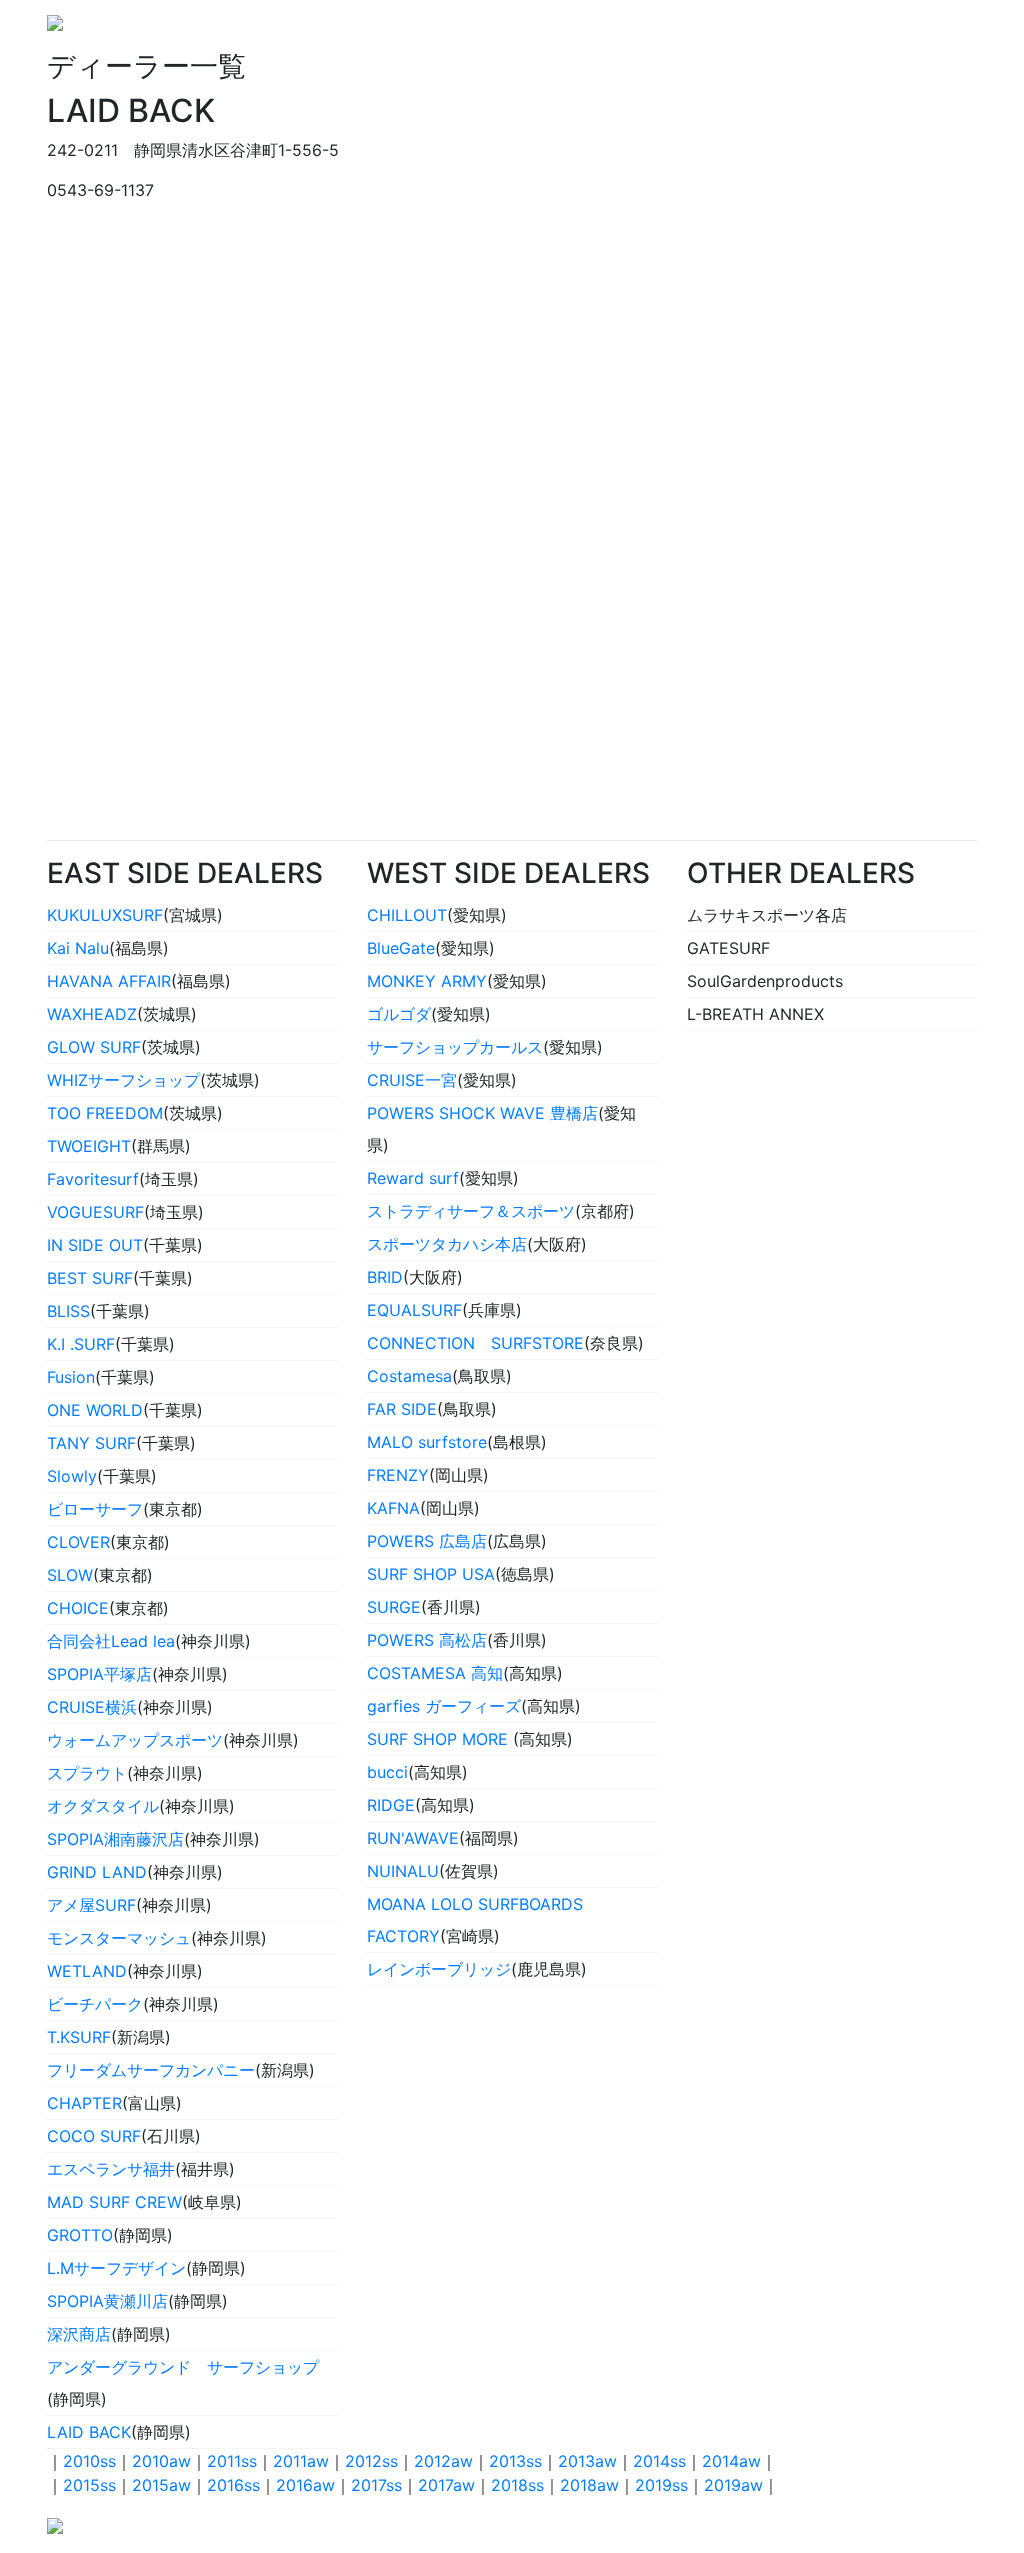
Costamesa (409, 1376)
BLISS (68, 1311)
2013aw (587, 2461)
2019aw (733, 2485)
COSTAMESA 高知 (435, 1673)
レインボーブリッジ (439, 1969)
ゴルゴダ (399, 1014)
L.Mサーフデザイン (116, 2268)
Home (634, 29)
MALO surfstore (427, 1442)
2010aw (161, 2461)
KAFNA (393, 1508)
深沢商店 (79, 2334)
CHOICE (78, 1608)
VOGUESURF (95, 1212)
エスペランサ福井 (111, 2169)
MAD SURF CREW (114, 2202)
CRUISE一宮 (412, 1080)
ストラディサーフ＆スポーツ (471, 1211)
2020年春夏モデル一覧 (757, 29)
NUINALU (403, 1871)
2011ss (232, 2461)
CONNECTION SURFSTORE (475, 1343)
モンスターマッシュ (119, 1938)
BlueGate (401, 948)
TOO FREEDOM (105, 1113)
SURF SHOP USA (431, 1574)
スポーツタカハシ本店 (447, 1244)
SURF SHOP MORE (440, 1739)
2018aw (589, 2485)
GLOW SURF (94, 1047)
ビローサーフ (95, 1509)
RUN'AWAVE (413, 1838)
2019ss (661, 2485)
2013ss (515, 2461)
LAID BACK (89, 2432)
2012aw (443, 2461)
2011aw (301, 2461)
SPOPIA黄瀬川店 (107, 2301)
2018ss (517, 2485)
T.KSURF (79, 2037)
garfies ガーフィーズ (444, 1706)
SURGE (394, 1607)
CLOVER (78, 1542)
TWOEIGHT (89, 1146)
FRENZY (398, 1475)
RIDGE (391, 1805)
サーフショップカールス (455, 1047)
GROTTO (80, 2235)
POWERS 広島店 (427, 1541)
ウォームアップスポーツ (135, 1740)
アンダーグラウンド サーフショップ (183, 2367)
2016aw (305, 2485)
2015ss (89, 2485)
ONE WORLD (95, 1410)
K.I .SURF (81, 1344)
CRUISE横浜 (92, 1707)
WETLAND (87, 1971)
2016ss (233, 2485)
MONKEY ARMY (427, 981)
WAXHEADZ (92, 1014)
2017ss (376, 2485)
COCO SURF (94, 2136)
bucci (387, 1772)
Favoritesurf (93, 1179)
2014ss (659, 2461)
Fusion (71, 1377)
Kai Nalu (78, 948)
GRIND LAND (97, 1872)
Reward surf (413, 1178)
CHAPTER (84, 2103)
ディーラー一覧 (913, 29)
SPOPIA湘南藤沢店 (115, 1839)
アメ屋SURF (91, 1905)
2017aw (446, 2485)
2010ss (89, 2461)
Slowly (72, 1476)
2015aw (161, 2485)
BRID (385, 1277)
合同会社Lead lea (111, 1641)
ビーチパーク (95, 2004)
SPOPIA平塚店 (99, 1674)
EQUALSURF (414, 1310)
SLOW (70, 1575)
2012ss (371, 2461)
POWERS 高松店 (427, 1640)
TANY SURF (91, 1443)
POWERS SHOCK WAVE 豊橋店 (482, 1113)
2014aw (731, 2461)
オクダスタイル (103, 1806)
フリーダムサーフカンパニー (151, 2070)
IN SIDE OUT (95, 1245)
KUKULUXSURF (105, 915)
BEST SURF (90, 1278)
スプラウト (87, 1773)
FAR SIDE (402, 1409)
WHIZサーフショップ (123, 1080)
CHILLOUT (407, 915)
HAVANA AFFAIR (109, 981)
